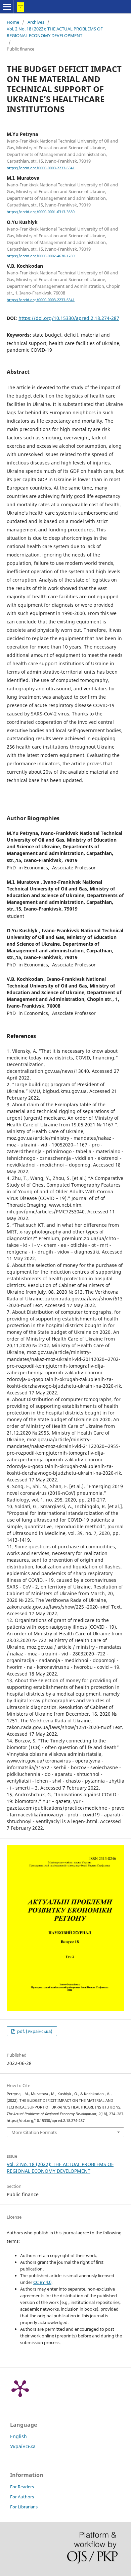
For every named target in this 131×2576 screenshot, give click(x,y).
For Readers (22, 2487)
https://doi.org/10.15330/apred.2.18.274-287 (69, 318)
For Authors (22, 2497)
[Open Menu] (7, 7)
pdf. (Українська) (34, 2031)
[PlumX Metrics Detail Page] (20, 2388)
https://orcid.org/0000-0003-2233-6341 (41, 168)
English (18, 2436)
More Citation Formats (34, 2132)
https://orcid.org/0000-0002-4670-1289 (41, 256)
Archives (36, 22)
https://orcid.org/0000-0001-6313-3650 (41, 212)
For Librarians (24, 2507)
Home (13, 22)
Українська (23, 2446)
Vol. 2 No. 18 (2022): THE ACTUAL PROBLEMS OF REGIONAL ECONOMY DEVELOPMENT (55, 32)
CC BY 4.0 (42, 2282)
